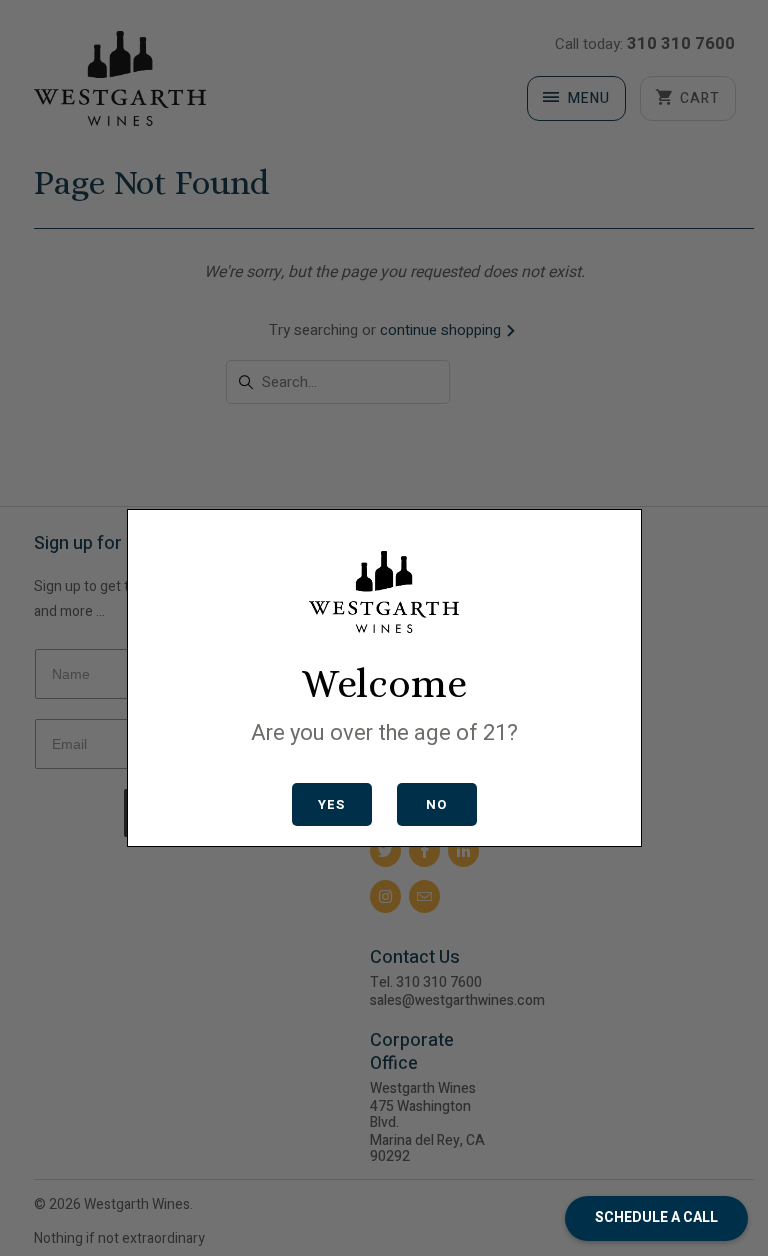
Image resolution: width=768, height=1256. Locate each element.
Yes (331, 804)
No (436, 804)
